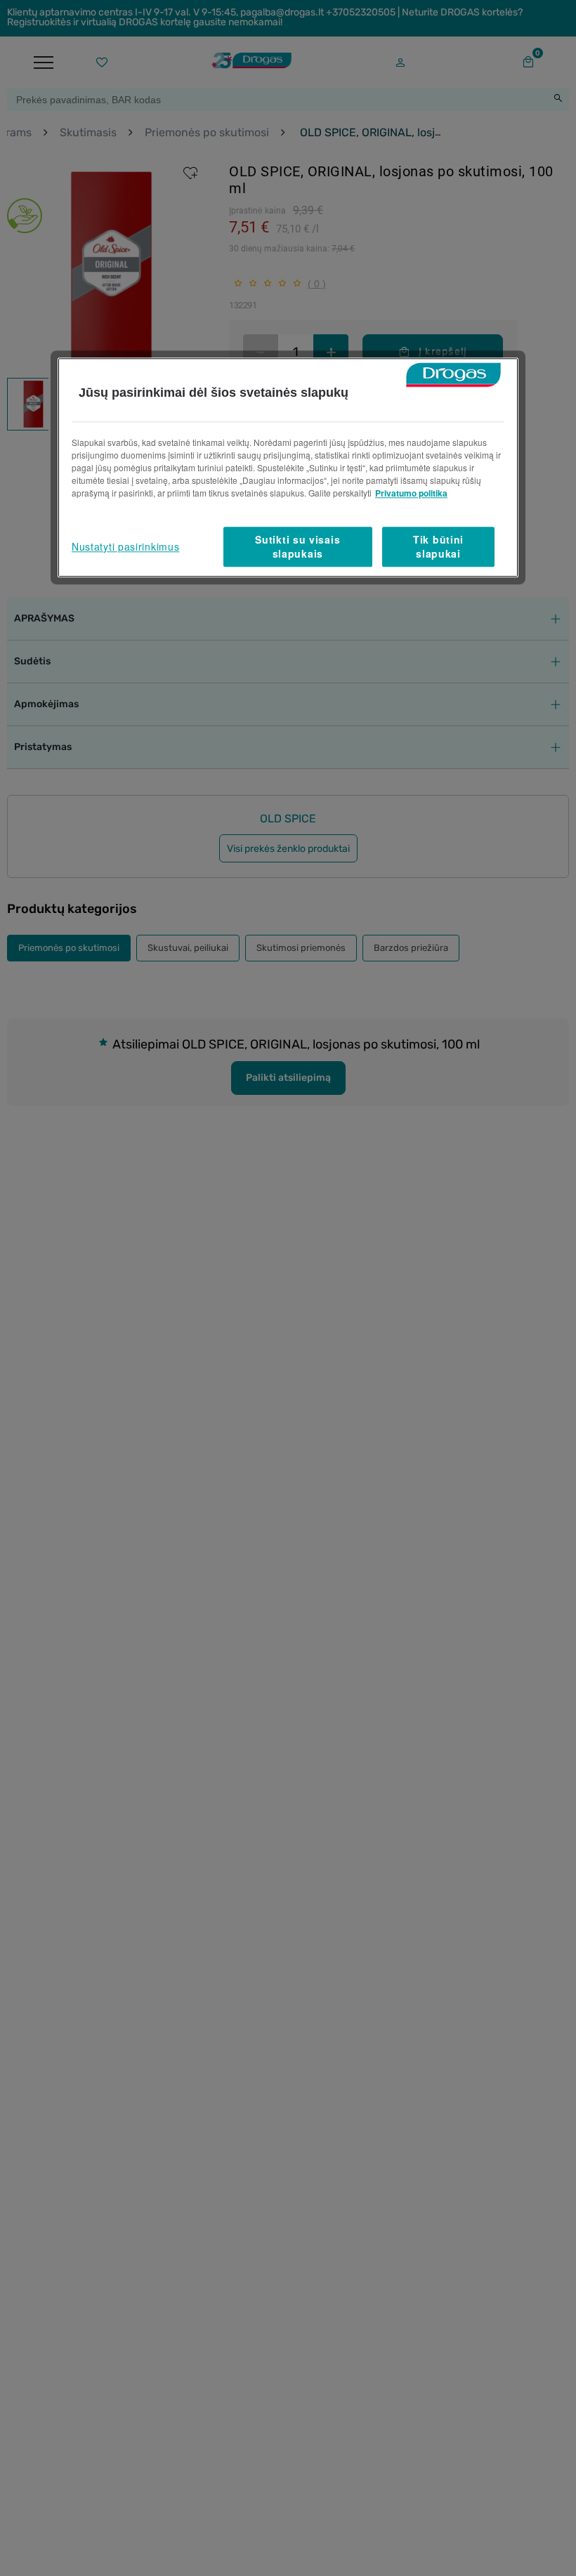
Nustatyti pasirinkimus (125, 546)
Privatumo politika (411, 493)
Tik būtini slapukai (438, 546)
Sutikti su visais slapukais (297, 546)
